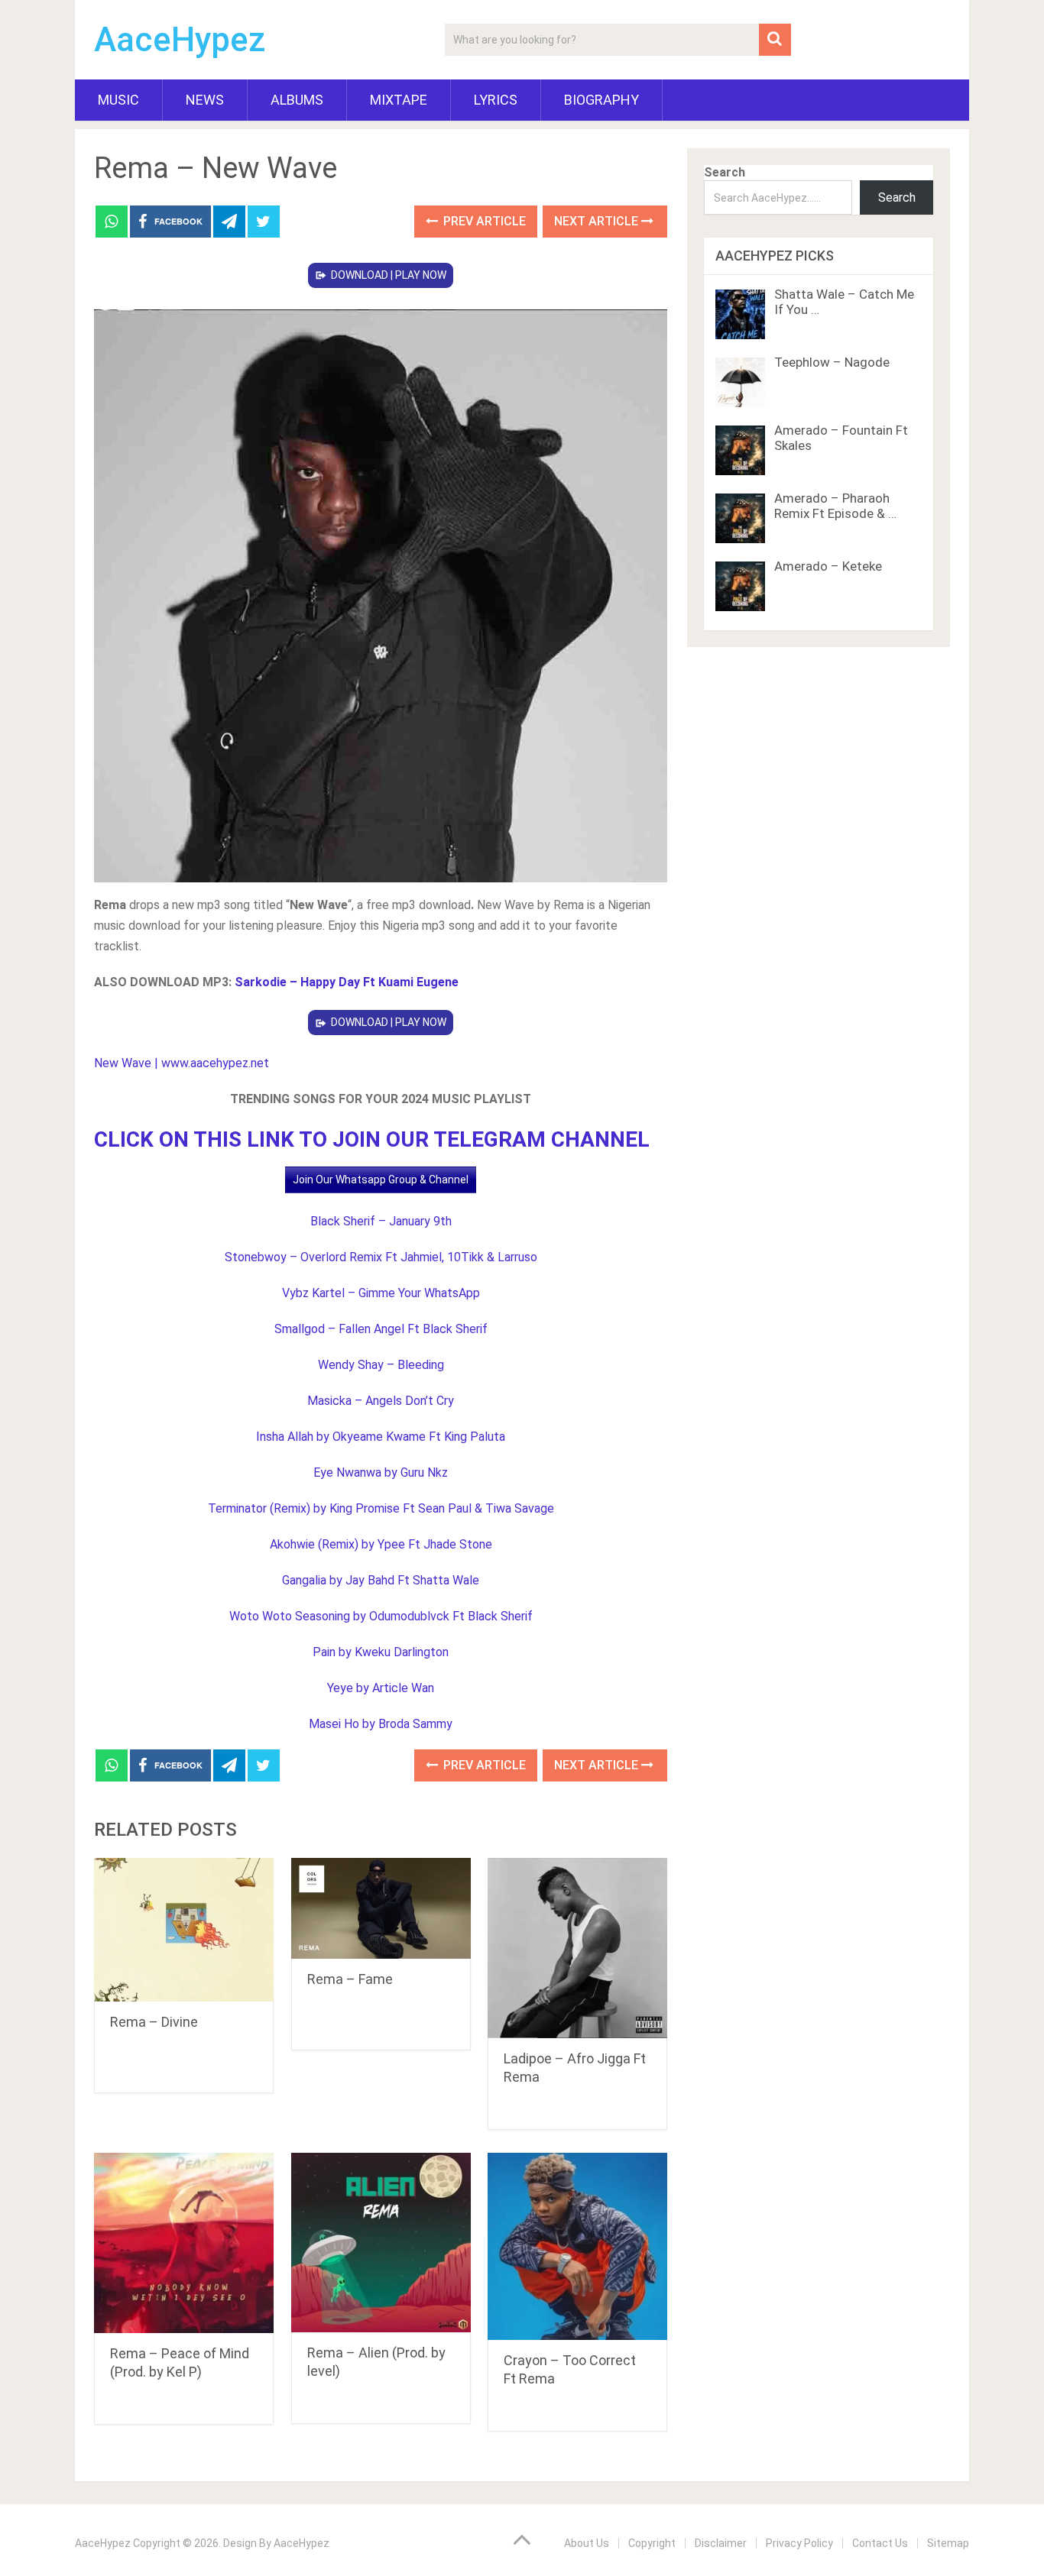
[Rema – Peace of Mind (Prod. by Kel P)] (184, 2243)
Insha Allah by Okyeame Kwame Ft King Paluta (381, 1437)
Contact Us (880, 2543)
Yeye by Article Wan (381, 1688)
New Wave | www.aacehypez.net (182, 1063)
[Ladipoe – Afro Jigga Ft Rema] (577, 1948)
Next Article (598, 221)
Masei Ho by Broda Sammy (381, 1724)
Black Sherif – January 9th (381, 1221)
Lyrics (496, 100)
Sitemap (948, 2543)
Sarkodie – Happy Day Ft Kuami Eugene (347, 982)
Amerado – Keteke (828, 566)
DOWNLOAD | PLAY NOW (389, 275)
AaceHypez (180, 40)
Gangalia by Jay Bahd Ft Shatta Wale (381, 1580)
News (205, 100)
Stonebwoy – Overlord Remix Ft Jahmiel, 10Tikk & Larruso (381, 1257)
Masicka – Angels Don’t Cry (381, 1401)
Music (118, 100)
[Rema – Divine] (184, 1930)
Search (725, 172)
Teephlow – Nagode (832, 362)
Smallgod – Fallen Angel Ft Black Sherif (381, 1329)
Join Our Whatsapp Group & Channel (381, 1180)
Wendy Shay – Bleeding (381, 1365)
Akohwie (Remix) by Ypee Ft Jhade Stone (381, 1544)
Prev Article (483, 221)
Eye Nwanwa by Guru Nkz (381, 1472)
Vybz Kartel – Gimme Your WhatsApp (381, 1293)
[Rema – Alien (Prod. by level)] (381, 2243)
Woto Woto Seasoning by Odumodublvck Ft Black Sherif (381, 1616)
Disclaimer (721, 2543)
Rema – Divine (154, 2022)
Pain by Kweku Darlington (381, 1652)
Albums (297, 100)
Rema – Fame (350, 1979)
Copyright (652, 2543)
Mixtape (399, 100)
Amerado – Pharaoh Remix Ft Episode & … (835, 506)
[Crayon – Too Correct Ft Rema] (577, 2246)
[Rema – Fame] (381, 1908)
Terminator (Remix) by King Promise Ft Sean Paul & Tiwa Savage (381, 1508)
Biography (601, 100)
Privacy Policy (799, 2543)
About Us (587, 2543)
